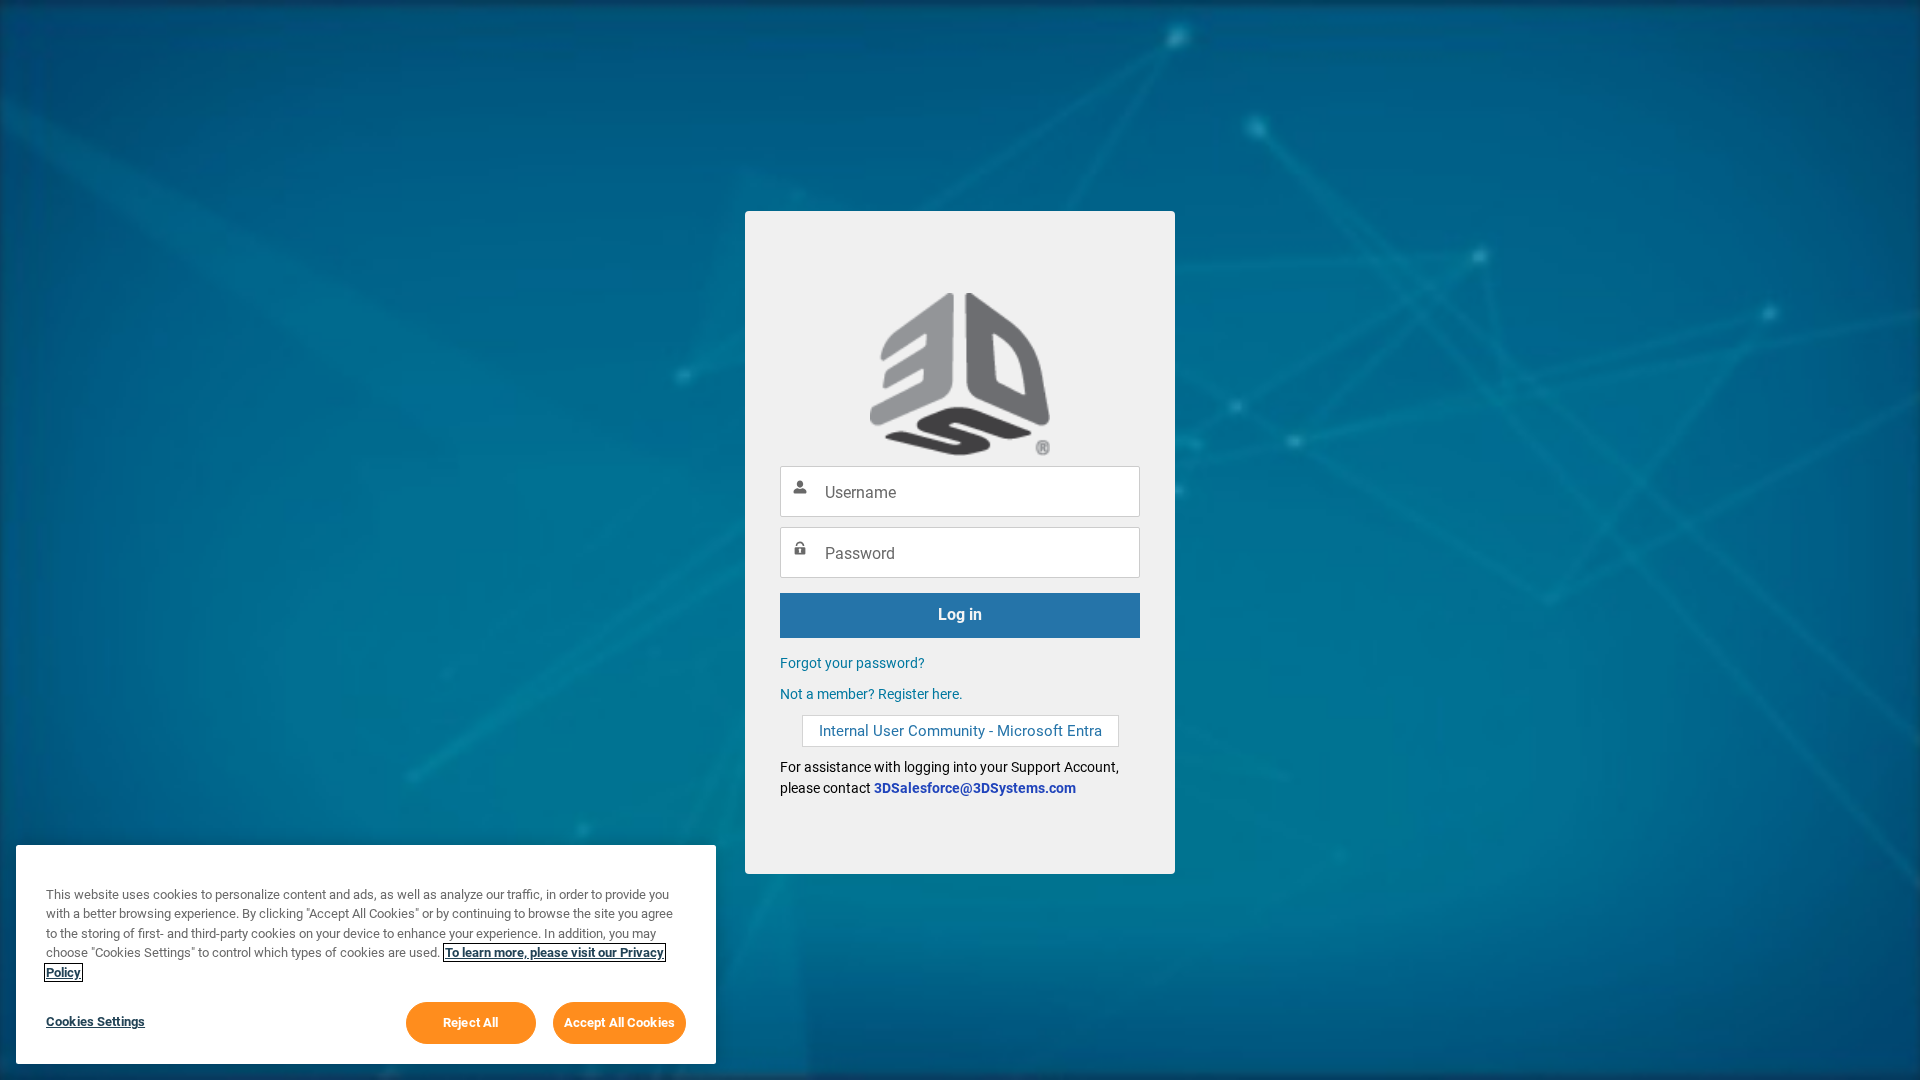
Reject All (470, 1022)
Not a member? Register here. (871, 694)
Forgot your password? (852, 663)
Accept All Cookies (619, 1022)
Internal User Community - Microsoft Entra (960, 731)
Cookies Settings (95, 1021)
